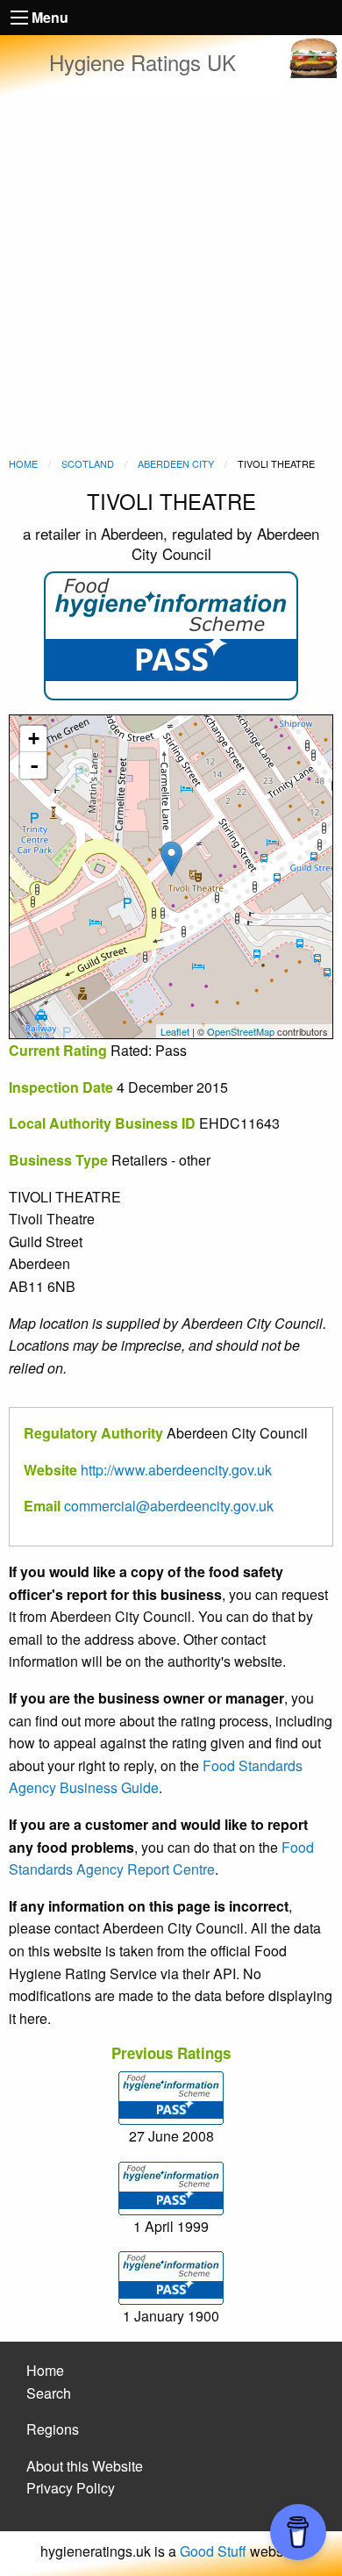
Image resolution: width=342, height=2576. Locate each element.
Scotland (88, 463)
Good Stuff (213, 2551)
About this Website (85, 2466)
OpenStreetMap (241, 1031)
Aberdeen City (176, 463)
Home (23, 463)
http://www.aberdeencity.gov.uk (176, 1470)
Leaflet (175, 1031)
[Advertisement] (171, 276)
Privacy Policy (71, 2488)
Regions (53, 2429)
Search (49, 2393)
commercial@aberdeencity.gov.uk (169, 1506)
